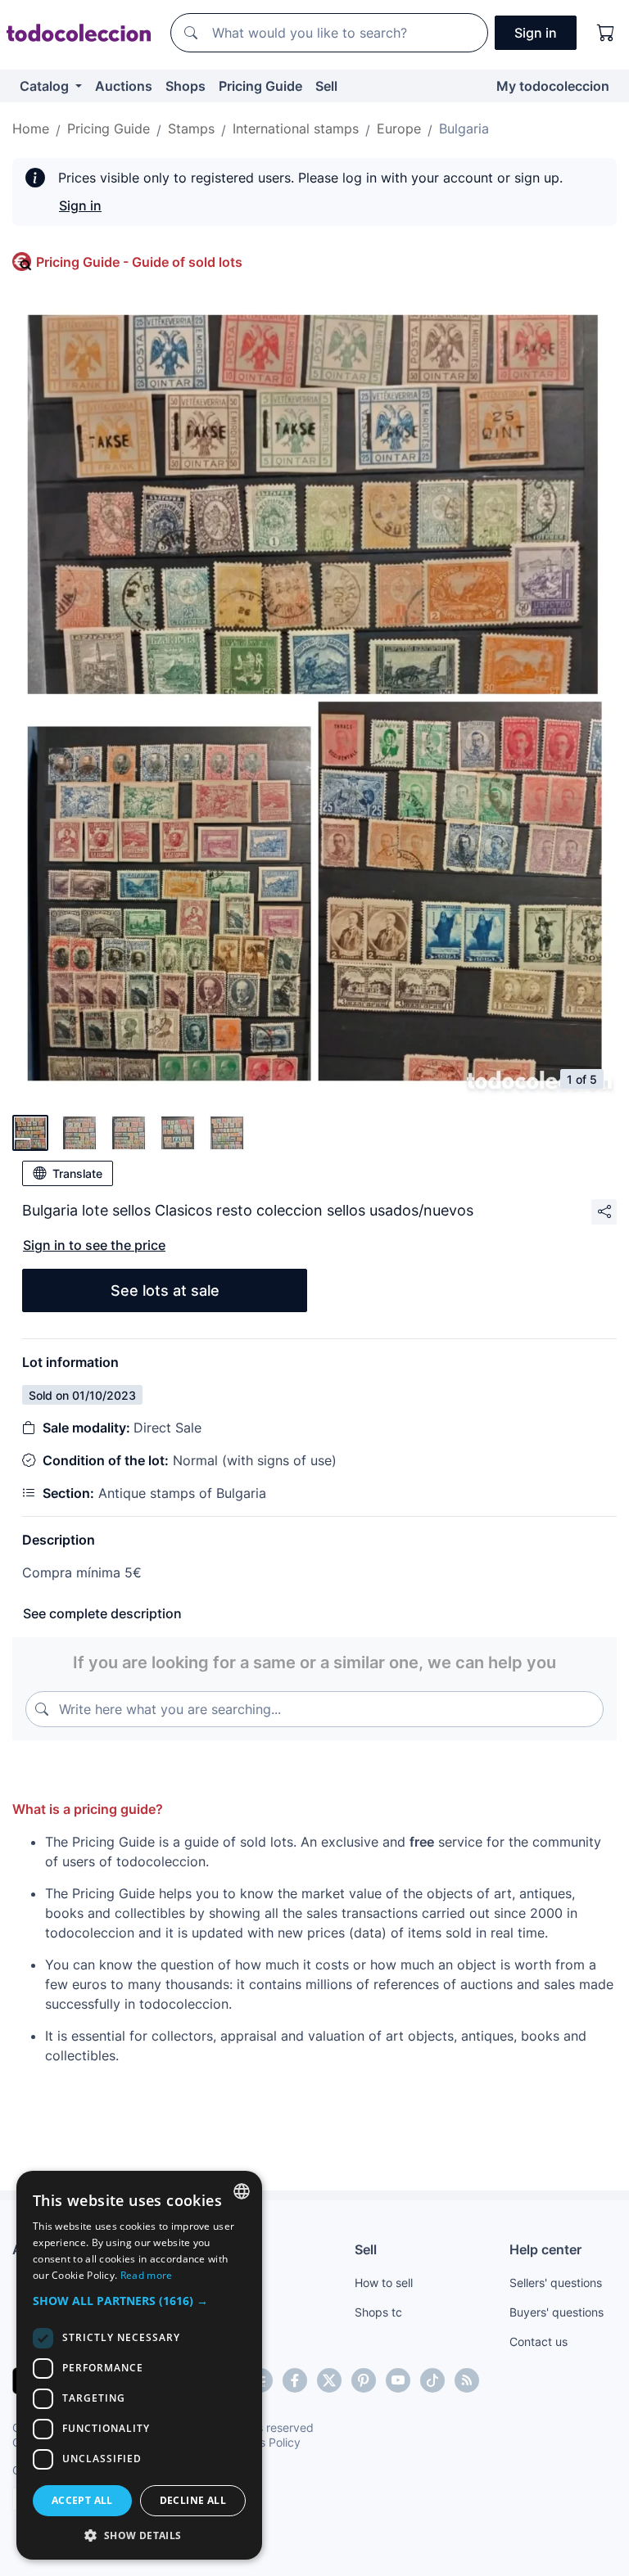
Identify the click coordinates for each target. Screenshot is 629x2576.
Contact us (538, 2341)
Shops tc (378, 2312)
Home (31, 129)
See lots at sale (165, 1290)
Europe (399, 129)
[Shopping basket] (606, 33)
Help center (545, 2249)
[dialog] (139, 2365)
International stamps (296, 129)
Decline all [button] (193, 2500)
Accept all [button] (82, 2500)
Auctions (124, 86)
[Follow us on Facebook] (295, 2380)
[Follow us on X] (329, 2380)
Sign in (80, 205)
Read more (147, 2275)
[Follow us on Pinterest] (364, 2380)
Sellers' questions (556, 2283)
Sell (326, 86)
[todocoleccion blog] (467, 2380)
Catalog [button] (46, 86)
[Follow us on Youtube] (398, 2380)
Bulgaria (464, 129)
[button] (139, 2301)
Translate (77, 1173)
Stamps (191, 129)
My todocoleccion (553, 86)
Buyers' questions (557, 2312)
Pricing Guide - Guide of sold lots (139, 262)
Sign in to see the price (94, 1245)
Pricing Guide (260, 86)
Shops (186, 86)
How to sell (384, 2283)
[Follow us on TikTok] (432, 2380)
